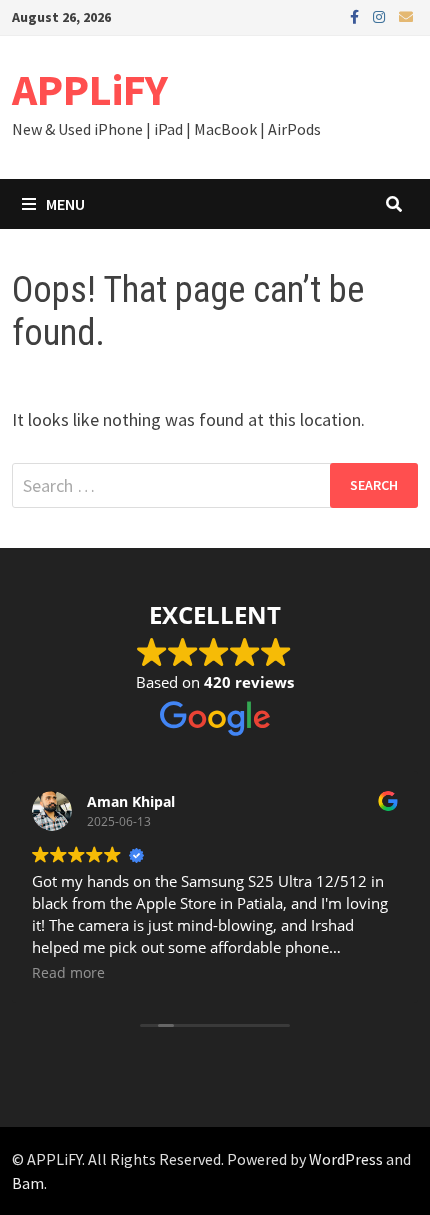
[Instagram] (381, 15)
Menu (65, 204)
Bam (28, 1183)
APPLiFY (90, 89)
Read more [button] (68, 973)
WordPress (346, 1159)
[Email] (406, 15)
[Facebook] (356, 15)
